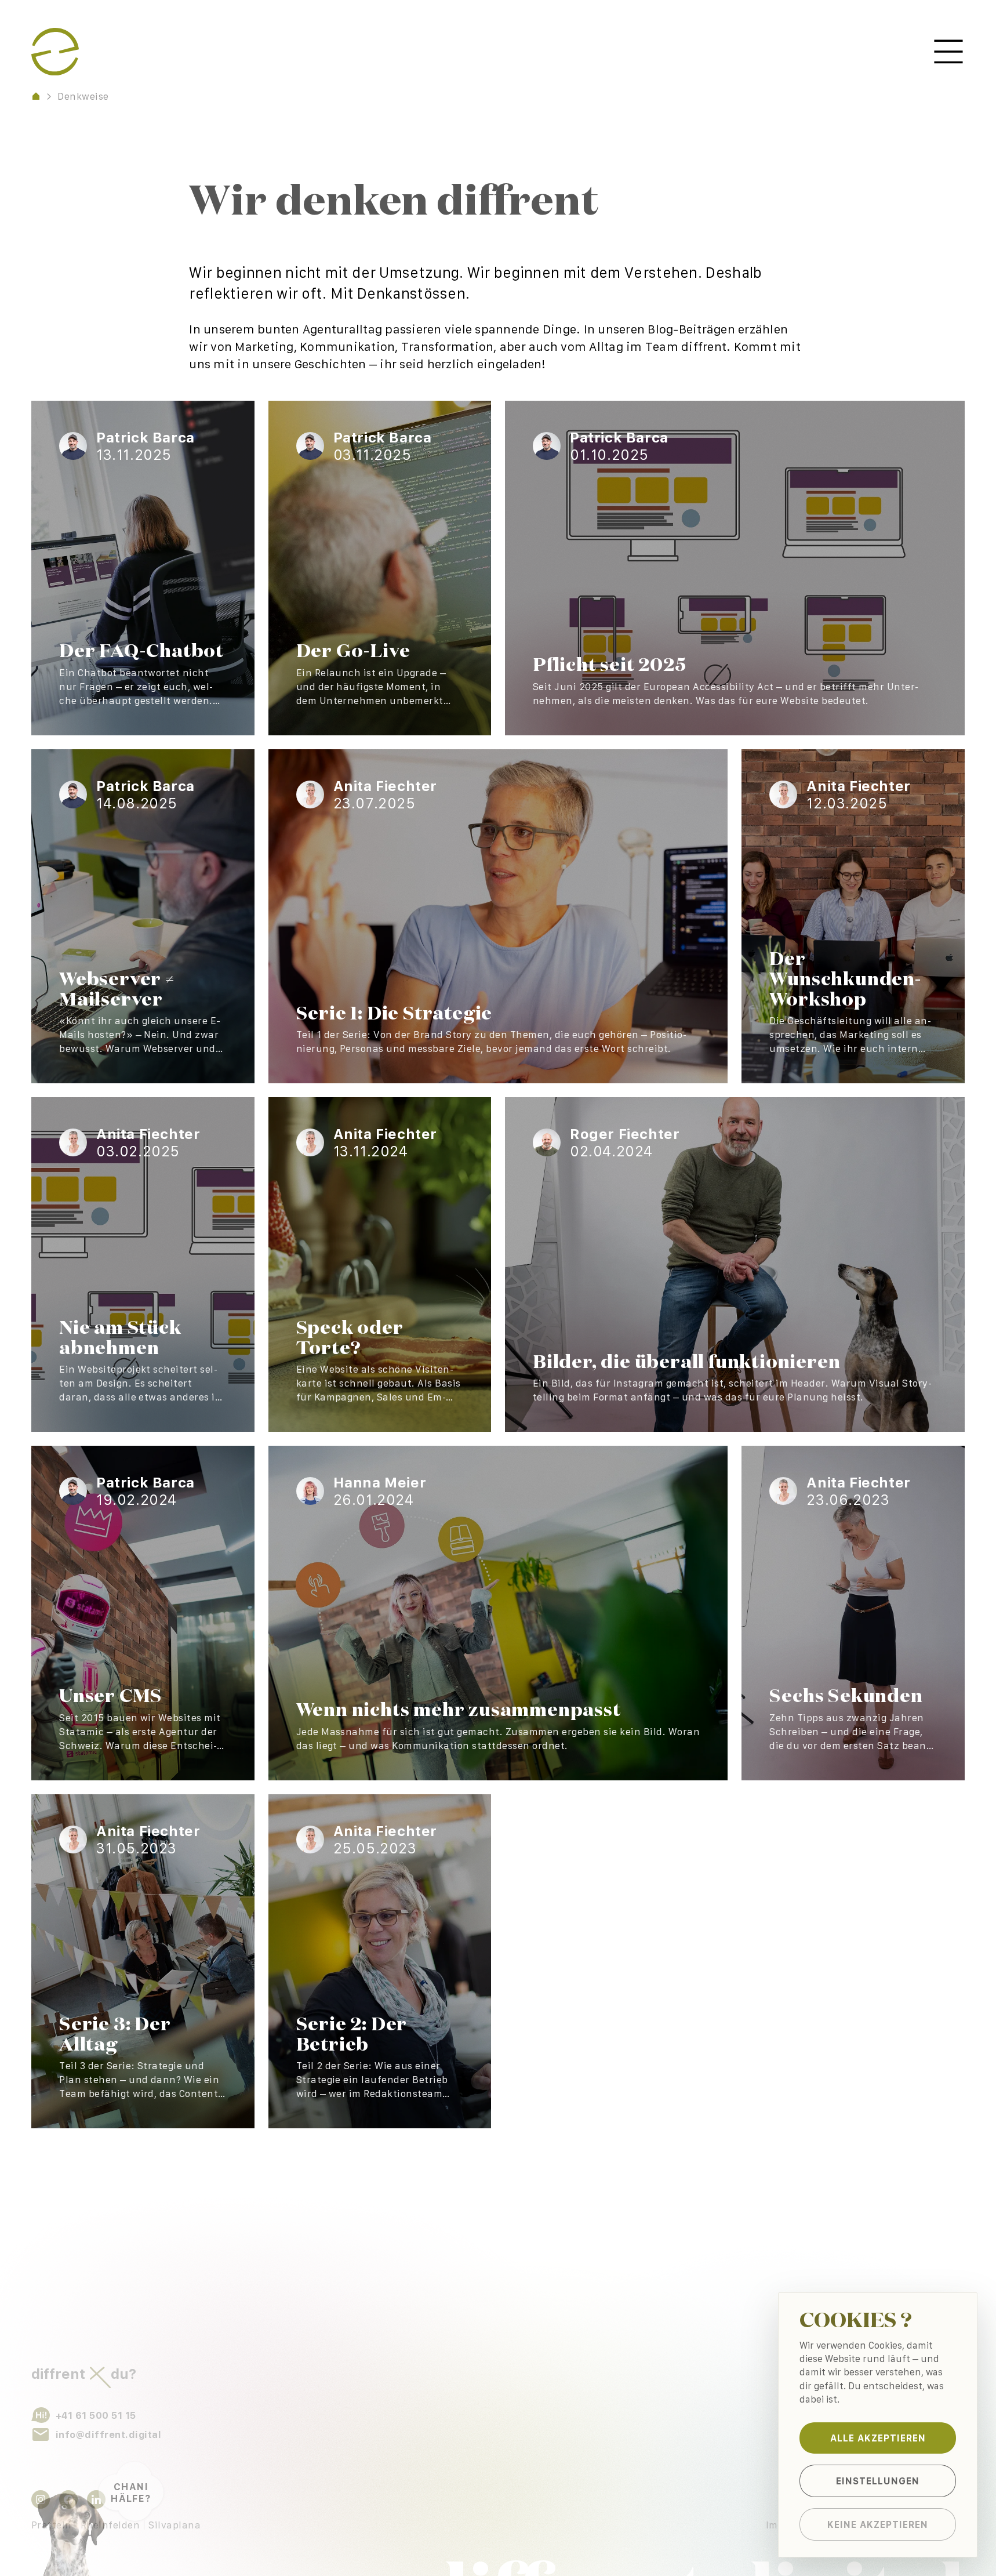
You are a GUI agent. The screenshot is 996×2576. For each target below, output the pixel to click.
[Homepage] (55, 52)
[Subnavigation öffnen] (948, 52)
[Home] (36, 96)
